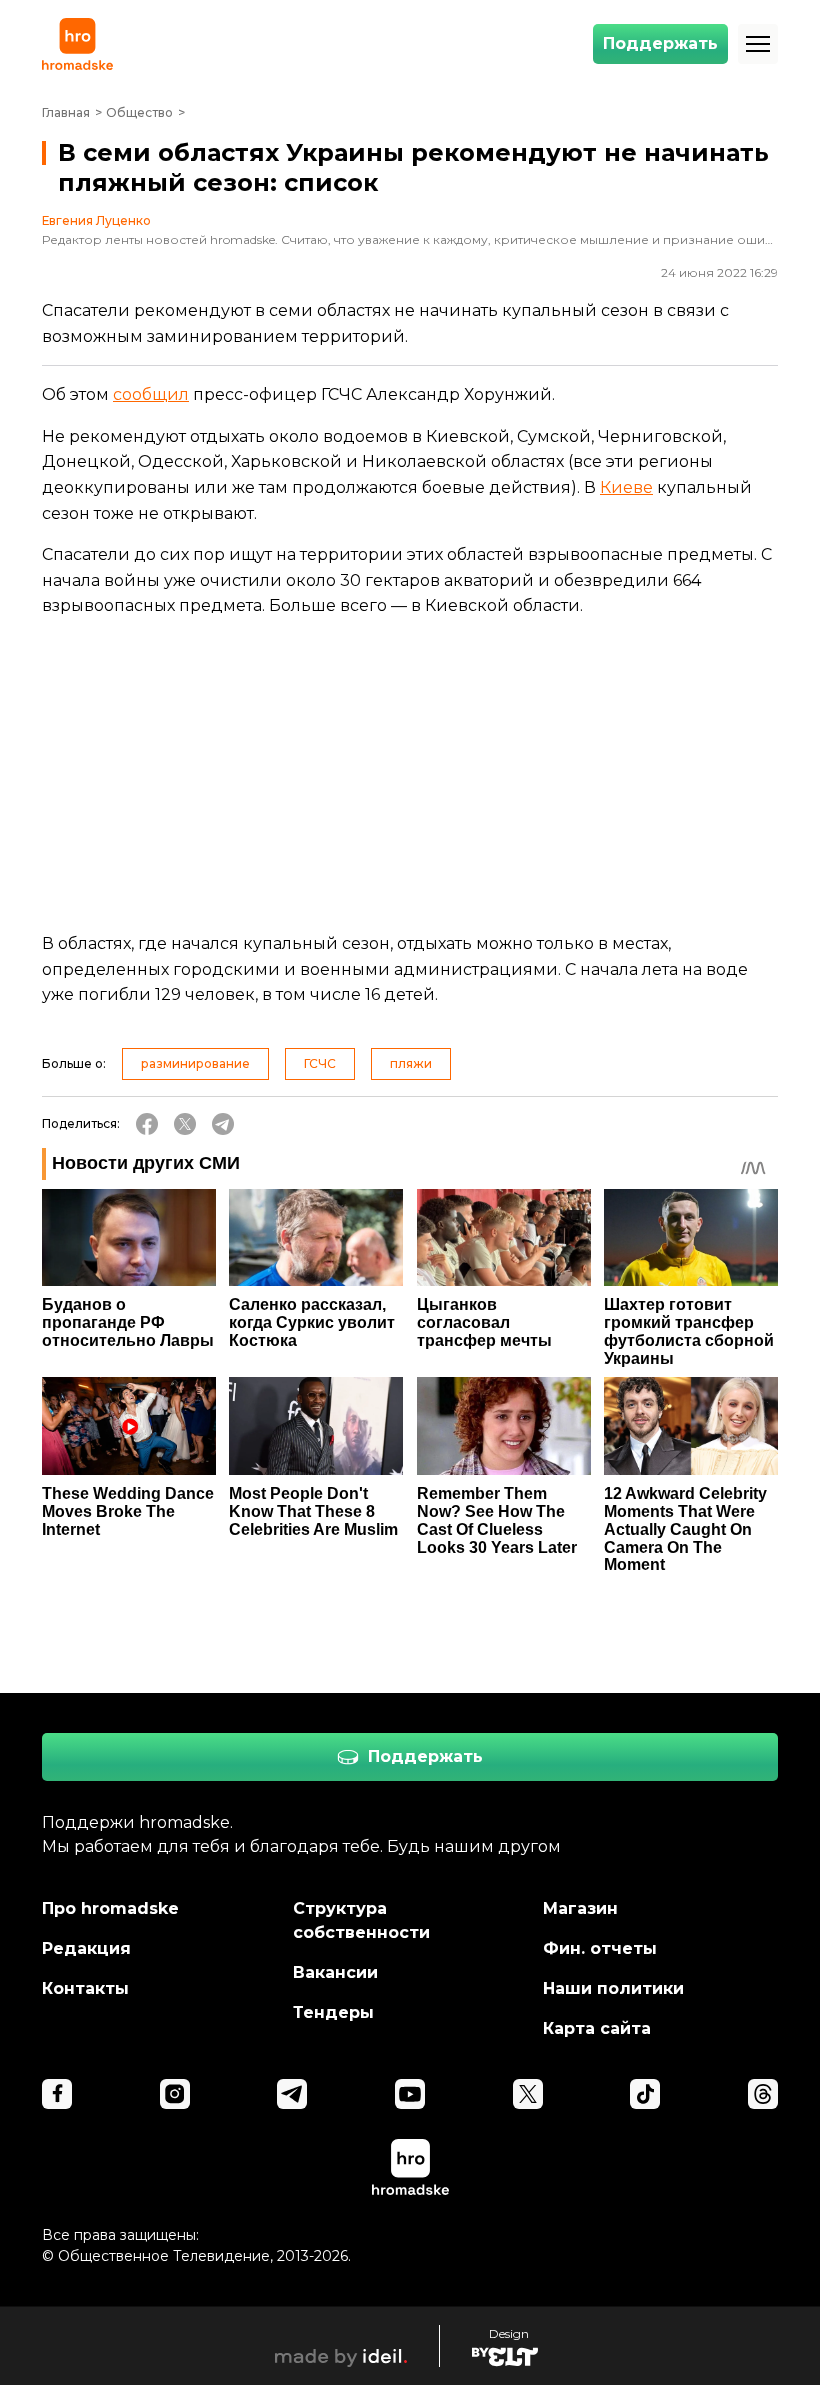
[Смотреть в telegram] (292, 2094)
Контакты (85, 1988)
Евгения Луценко (96, 221)
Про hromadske (110, 1908)
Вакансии (335, 1972)
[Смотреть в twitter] (528, 2094)
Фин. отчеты (600, 1948)
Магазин (580, 1908)
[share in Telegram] (223, 1124)
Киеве (626, 487)
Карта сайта (597, 2028)
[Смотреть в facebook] (57, 2094)
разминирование (195, 1063)
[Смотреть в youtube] (410, 2094)
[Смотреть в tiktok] (645, 2094)
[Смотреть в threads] (763, 2094)
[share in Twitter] (185, 1124)
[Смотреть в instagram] (175, 2094)
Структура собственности (361, 1920)
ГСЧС (320, 1063)
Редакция (86, 1948)
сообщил (151, 394)
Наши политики (613, 1988)
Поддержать (660, 43)
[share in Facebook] (147, 1124)
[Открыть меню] (758, 44)
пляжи (411, 1063)
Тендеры (333, 2012)
